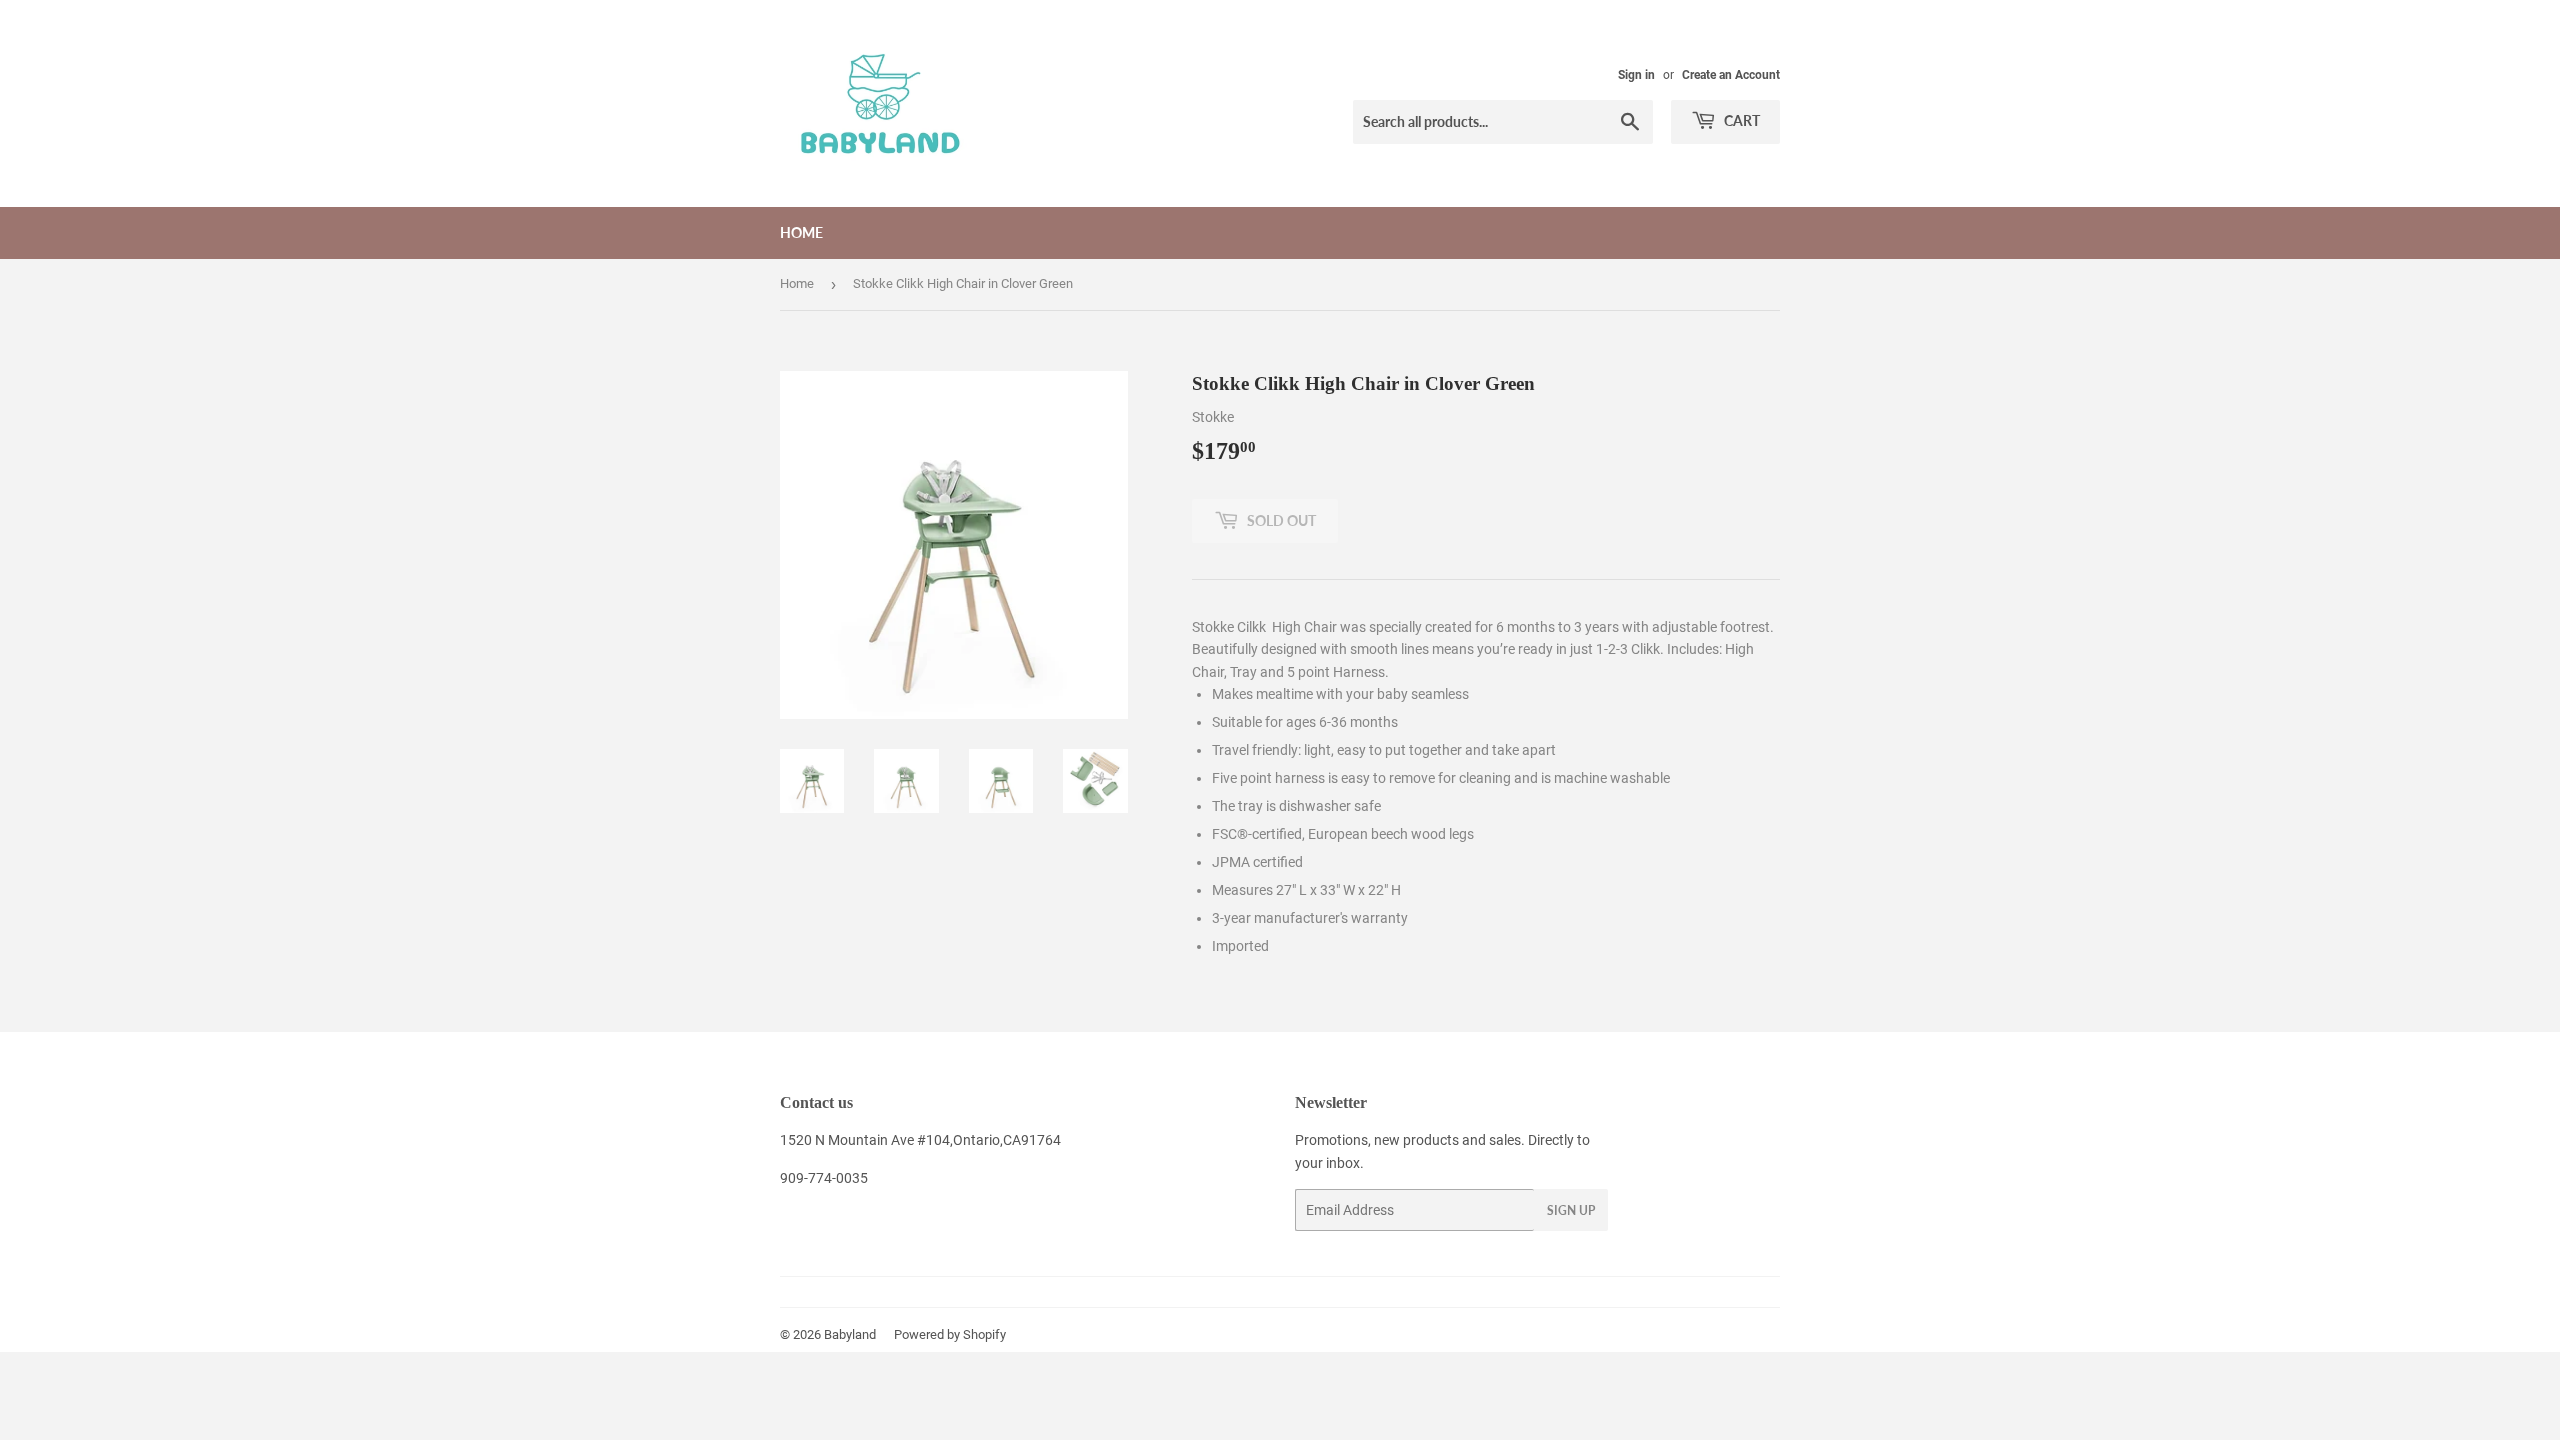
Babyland (850, 1334)
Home (801, 232)
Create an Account (1731, 75)
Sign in (1636, 75)
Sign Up (1571, 1210)
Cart (1740, 120)
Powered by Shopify (950, 1334)
